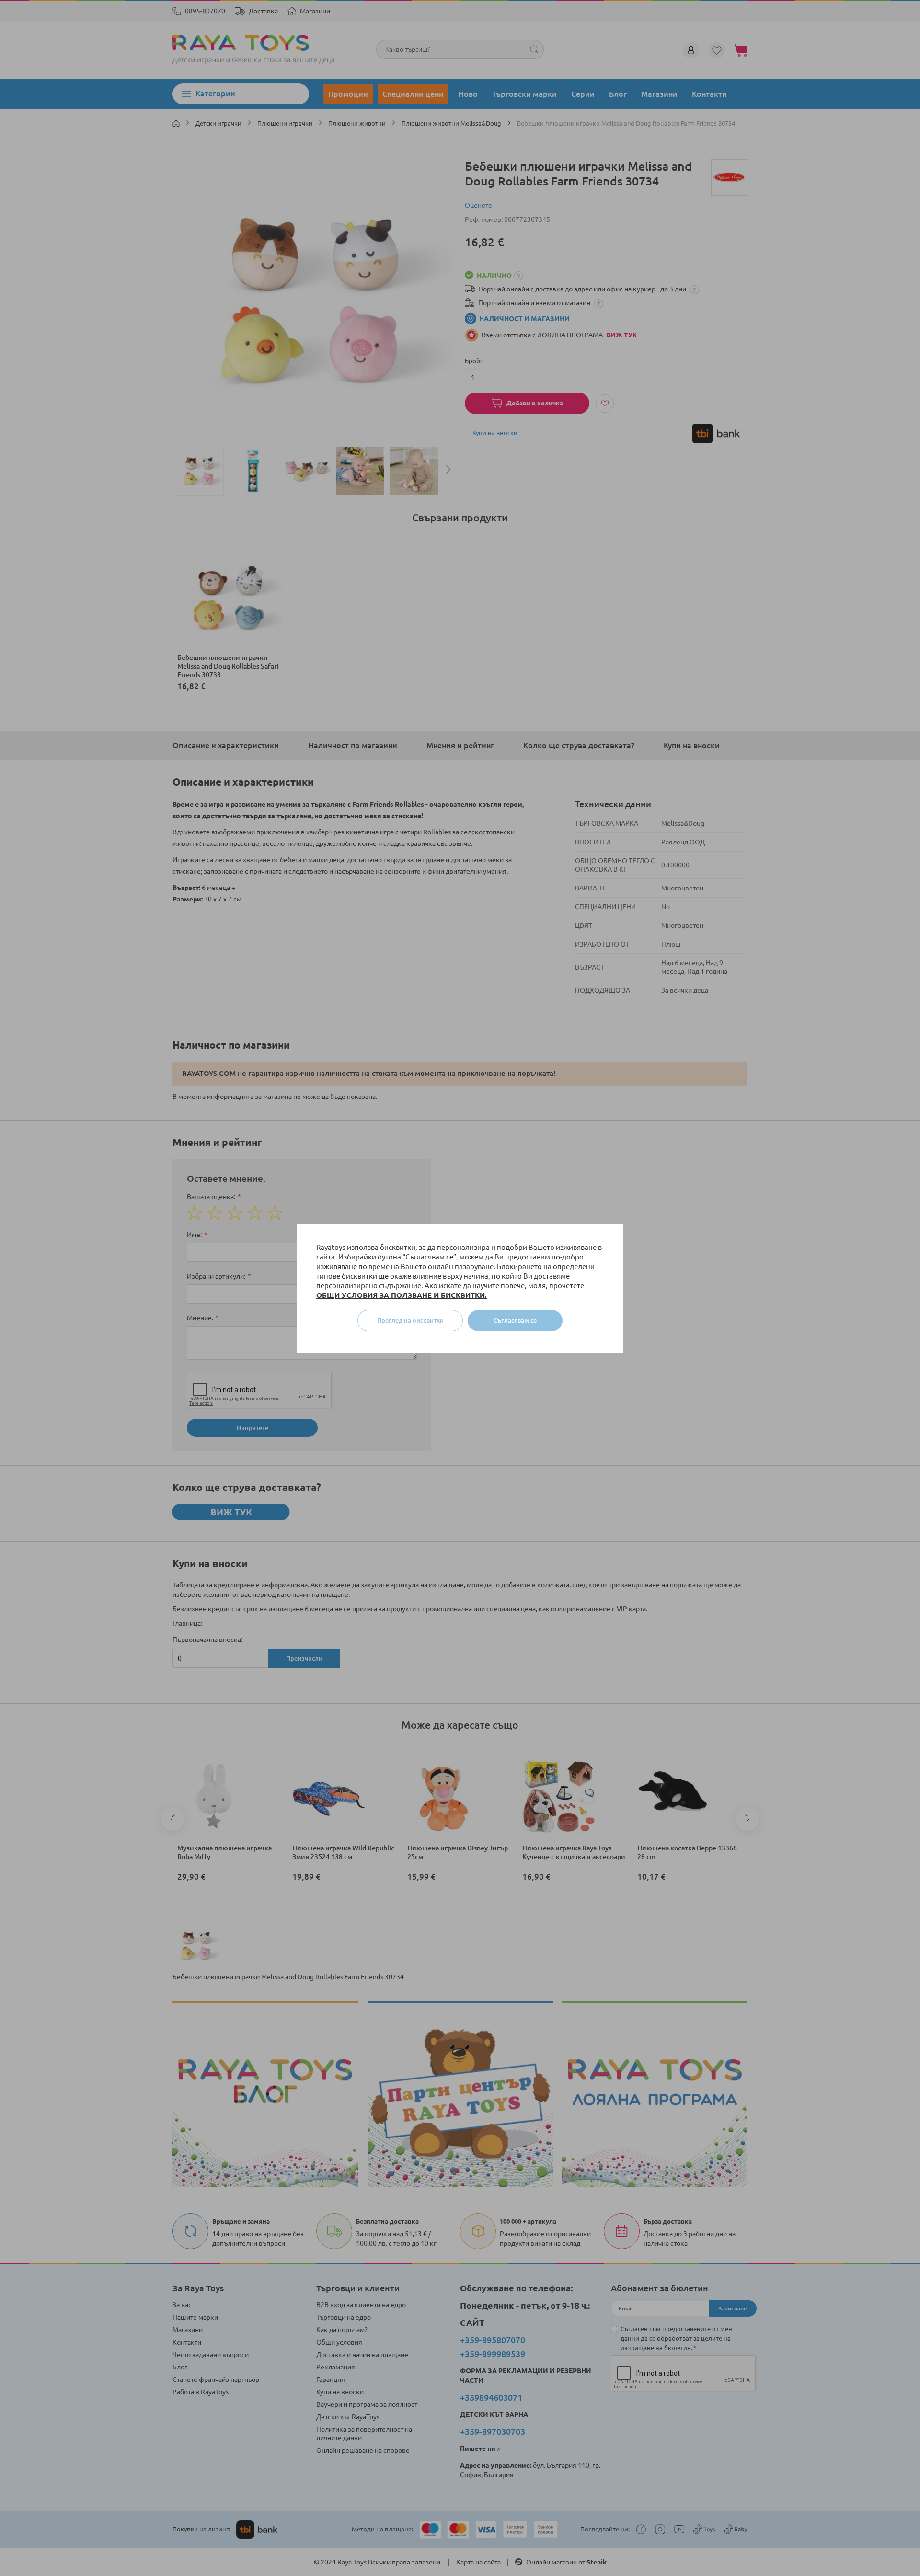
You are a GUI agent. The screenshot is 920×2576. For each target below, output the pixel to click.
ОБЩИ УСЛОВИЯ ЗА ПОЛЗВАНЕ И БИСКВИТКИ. (402, 1295)
